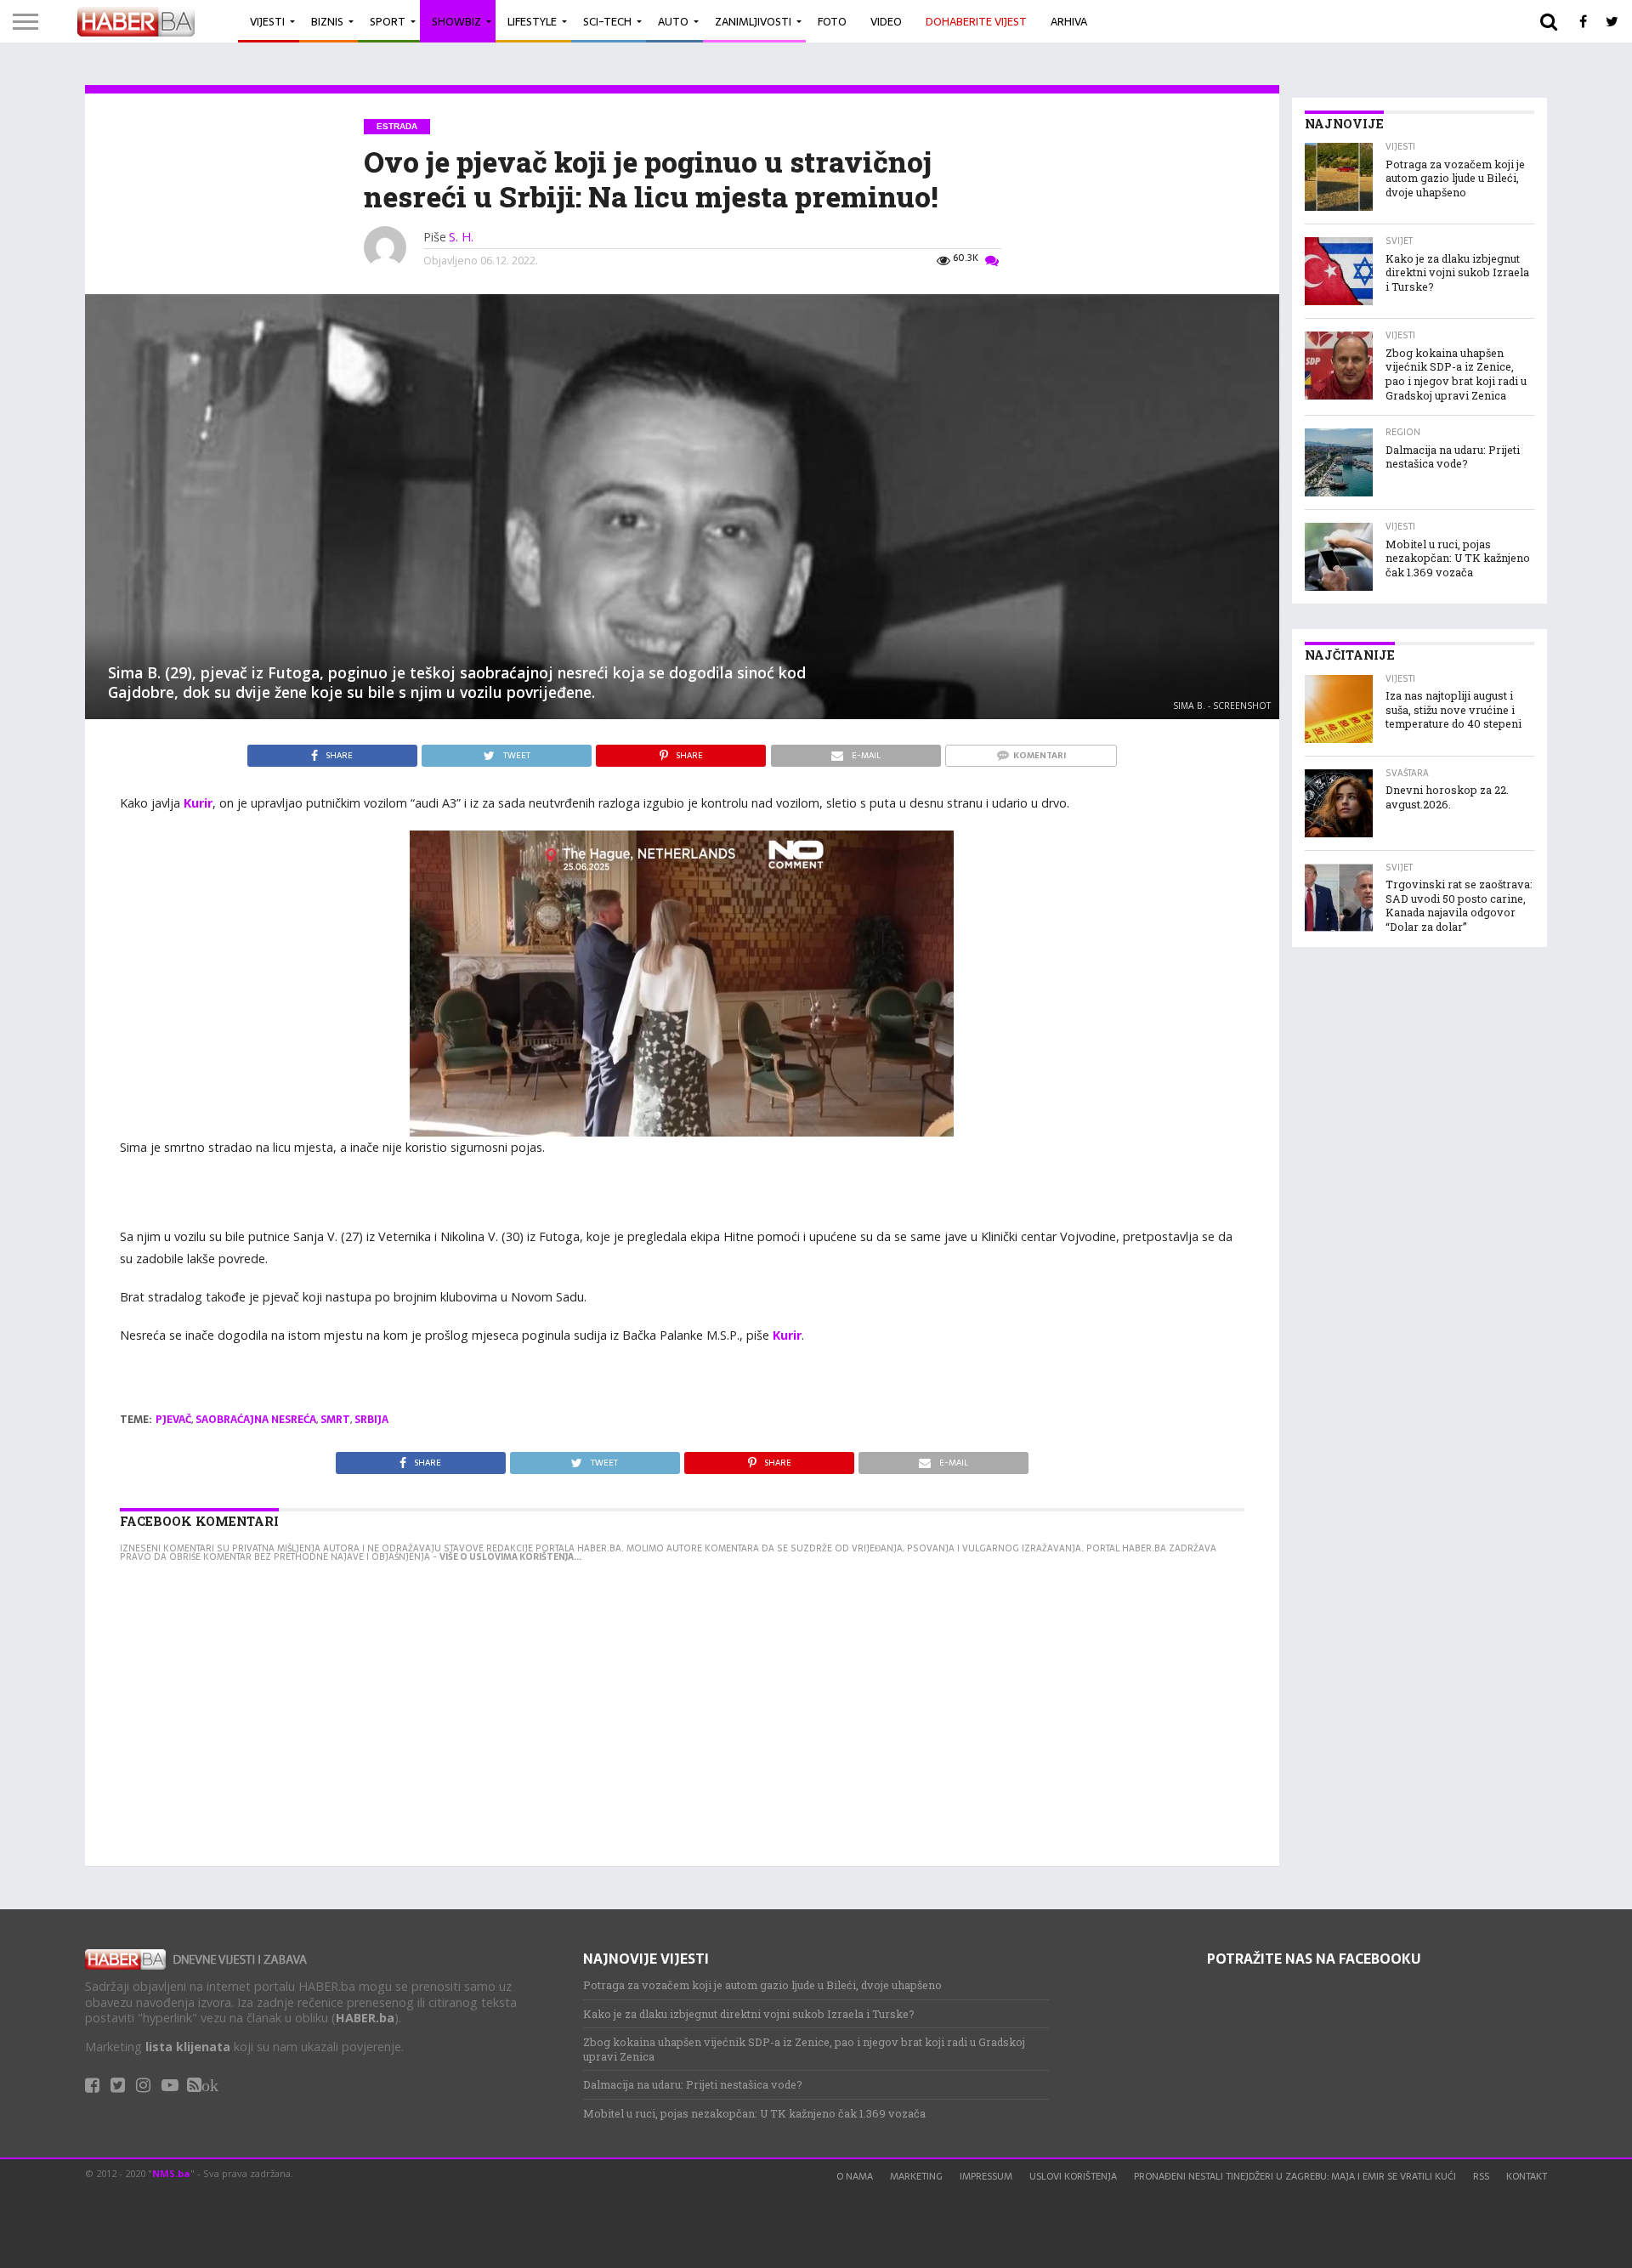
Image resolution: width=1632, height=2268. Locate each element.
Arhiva (1069, 22)
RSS (1481, 2176)
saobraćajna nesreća (256, 1420)
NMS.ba (171, 2173)
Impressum (986, 2176)
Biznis (327, 22)
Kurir (198, 803)
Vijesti (267, 22)
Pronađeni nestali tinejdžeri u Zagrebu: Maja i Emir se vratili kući (1295, 2176)
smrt (335, 1420)
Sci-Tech (607, 22)
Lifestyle (532, 22)
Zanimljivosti (753, 22)
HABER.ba (365, 2018)
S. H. (461, 237)
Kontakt (1527, 2176)
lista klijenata (188, 2047)
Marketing (916, 2176)
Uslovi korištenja (1073, 2176)
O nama (855, 2176)
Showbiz (456, 22)
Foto (832, 22)
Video (886, 22)
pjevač (173, 1420)
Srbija (371, 1420)
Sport (388, 22)
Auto (673, 22)
